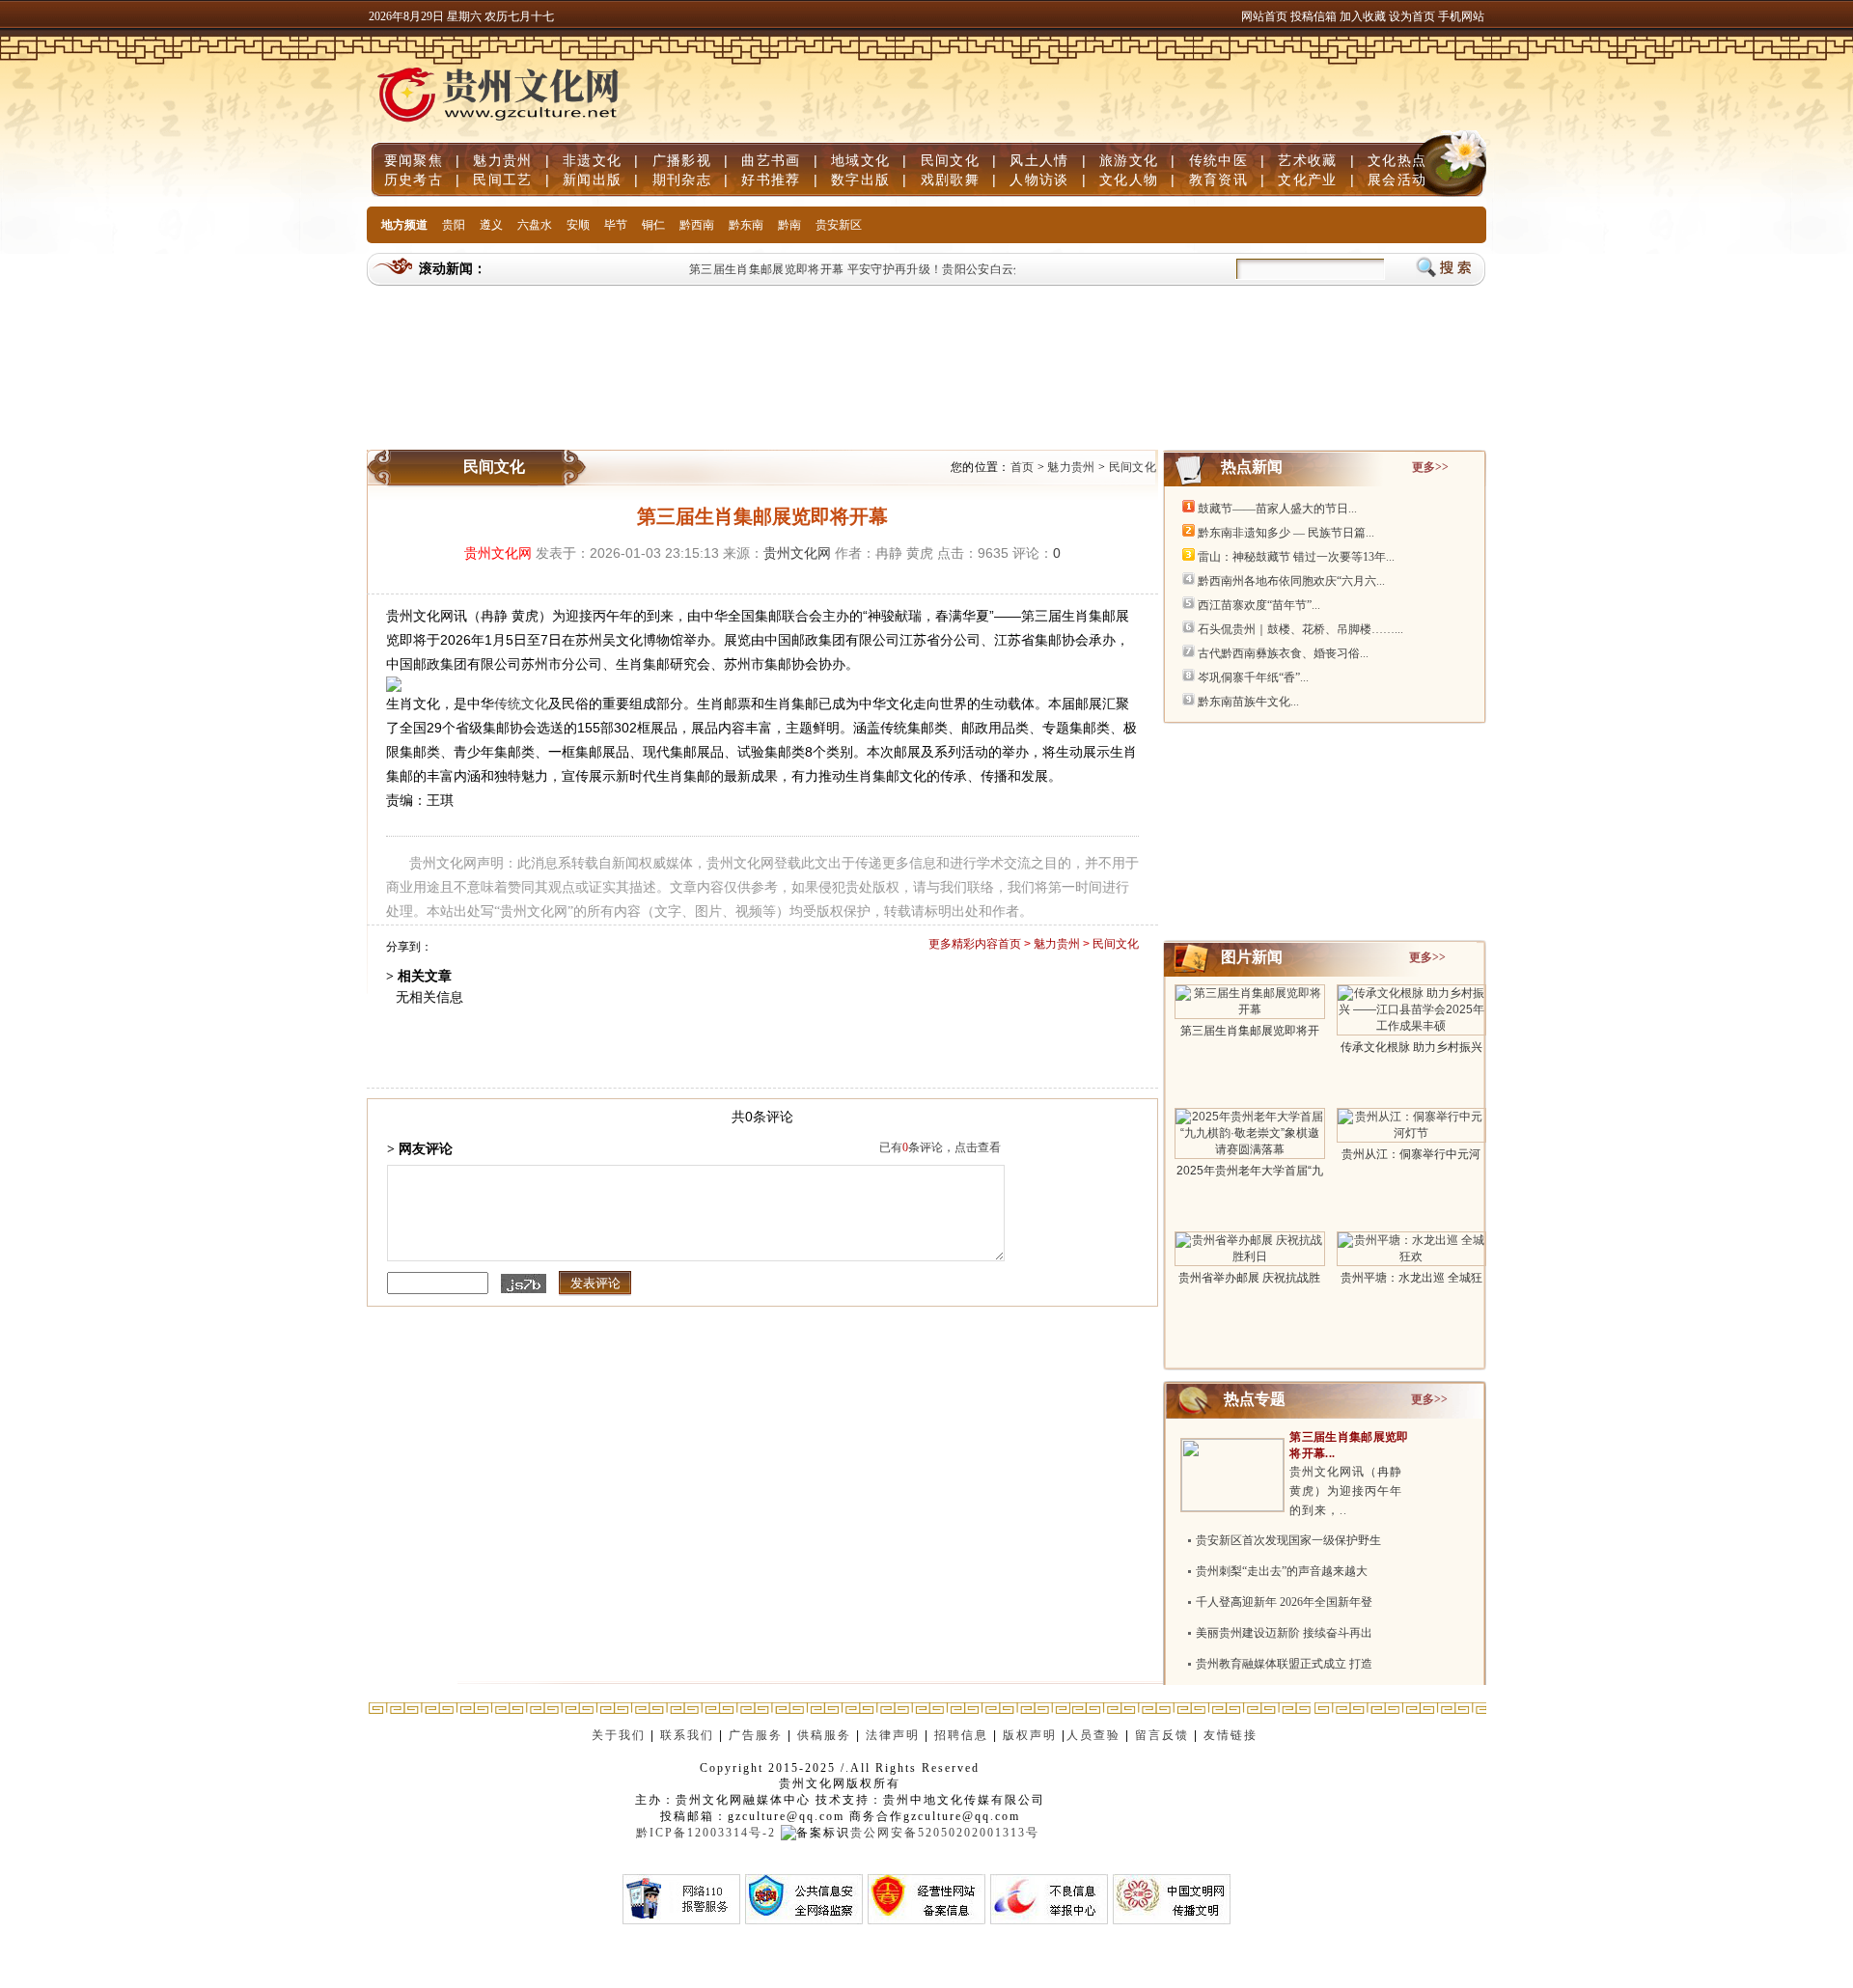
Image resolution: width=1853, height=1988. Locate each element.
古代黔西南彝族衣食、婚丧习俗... (1283, 653)
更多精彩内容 (963, 944)
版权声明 (1030, 1735)
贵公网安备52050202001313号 (945, 1833)
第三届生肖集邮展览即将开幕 (749, 269)
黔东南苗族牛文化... (1248, 702)
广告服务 (756, 1735)
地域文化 (860, 160)
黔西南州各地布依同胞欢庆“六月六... (1291, 581)
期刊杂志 (682, 179)
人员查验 (1093, 1735)
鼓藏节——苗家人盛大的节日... (1277, 509)
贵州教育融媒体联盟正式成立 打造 (1284, 1664)
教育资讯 (1218, 179)
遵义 (491, 225)
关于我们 (619, 1735)
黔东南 (746, 225)
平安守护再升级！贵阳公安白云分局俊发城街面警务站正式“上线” (1002, 269)
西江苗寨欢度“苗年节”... (1259, 605)
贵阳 (454, 225)
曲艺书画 (771, 160)
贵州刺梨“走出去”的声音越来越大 (1282, 1571)
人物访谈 (1039, 179)
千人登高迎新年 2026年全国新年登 (1284, 1602)
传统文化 (521, 704)
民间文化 (950, 160)
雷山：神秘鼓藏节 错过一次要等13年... (1296, 557)
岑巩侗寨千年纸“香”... (1253, 677)
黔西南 (697, 225)
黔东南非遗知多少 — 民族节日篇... (1286, 533)
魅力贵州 (502, 160)
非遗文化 (592, 160)
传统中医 (1218, 160)
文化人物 (1129, 179)
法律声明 (893, 1735)
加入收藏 (1364, 16)
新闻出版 (592, 179)
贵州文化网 (498, 553)
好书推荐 (771, 179)
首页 (1023, 467)
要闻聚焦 (414, 160)
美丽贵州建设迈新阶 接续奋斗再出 (1284, 1633)
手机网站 (1461, 16)
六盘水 (535, 225)
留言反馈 (1162, 1735)
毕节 (616, 225)
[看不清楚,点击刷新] (524, 1284)
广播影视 (682, 160)
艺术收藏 (1307, 160)
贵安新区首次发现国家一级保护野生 (1288, 1540)
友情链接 (1233, 1735)
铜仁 (653, 225)
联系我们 (687, 1735)
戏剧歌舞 (950, 179)
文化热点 (1397, 160)
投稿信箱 (1314, 16)
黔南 (789, 225)
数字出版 (860, 179)
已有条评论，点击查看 (940, 1147)
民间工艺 (502, 179)
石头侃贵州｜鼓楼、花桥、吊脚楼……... (1300, 629)
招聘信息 (961, 1735)
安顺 (578, 225)
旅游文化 (1129, 160)
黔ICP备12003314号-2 (706, 1833)
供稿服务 (824, 1735)
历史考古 (414, 179)
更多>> (1430, 467)
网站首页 (1264, 16)
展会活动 (1397, 179)
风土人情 (1039, 160)
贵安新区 (839, 225)
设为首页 (1412, 16)
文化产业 (1307, 179)
